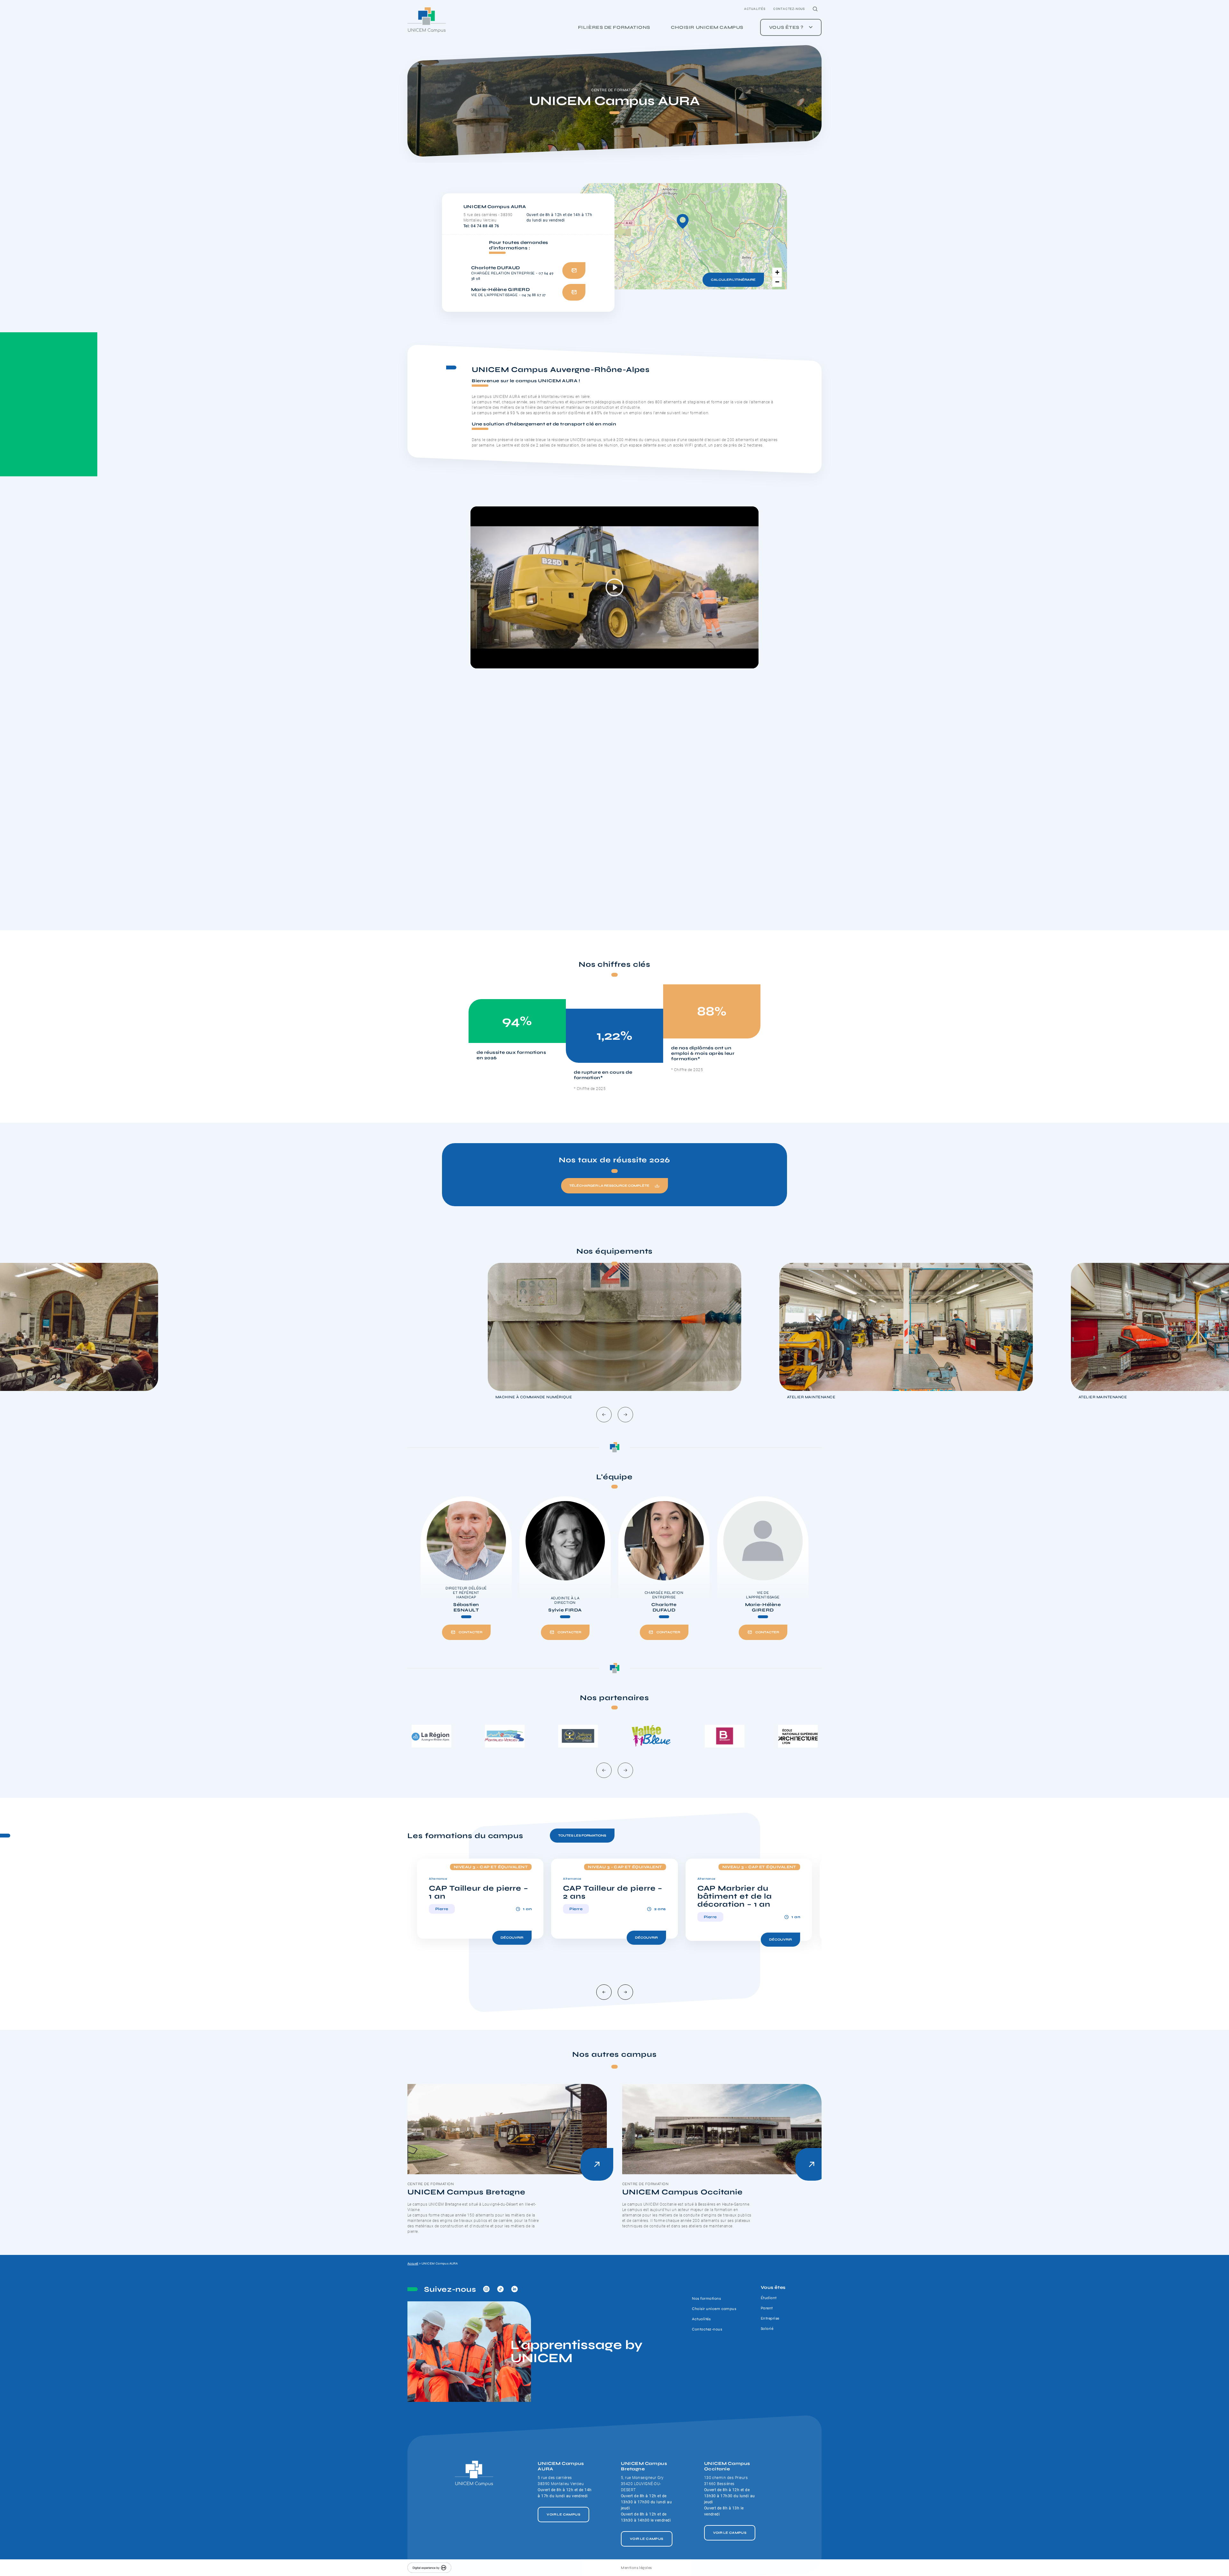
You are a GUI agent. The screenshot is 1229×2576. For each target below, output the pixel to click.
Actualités (755, 9)
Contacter (470, 1632)
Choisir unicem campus (707, 27)
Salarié (767, 2329)
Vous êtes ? (786, 27)
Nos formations (706, 2298)
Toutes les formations (582, 1836)
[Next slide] (625, 1415)
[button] (683, 221)
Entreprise (770, 2318)
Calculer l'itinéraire (733, 280)
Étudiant (769, 2298)
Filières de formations (614, 27)
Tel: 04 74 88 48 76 (481, 226)
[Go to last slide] (604, 1415)
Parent (767, 2308)
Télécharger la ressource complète (609, 1186)
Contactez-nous (789, 9)
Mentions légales (636, 2568)
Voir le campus (563, 2515)
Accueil (413, 2264)
